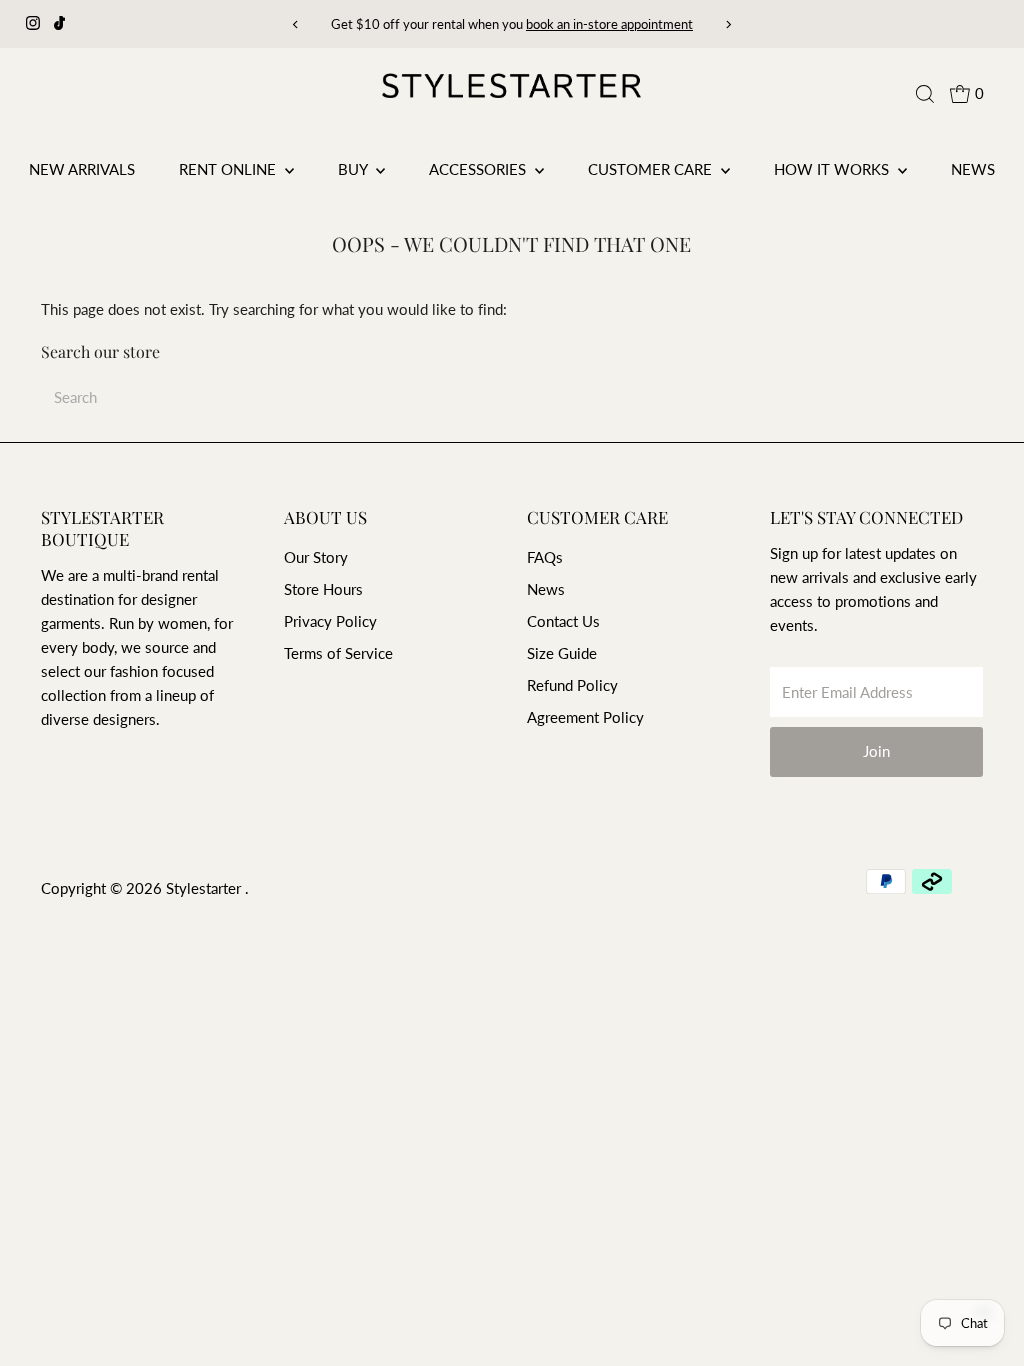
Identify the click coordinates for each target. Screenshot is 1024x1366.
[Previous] (296, 24)
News (973, 169)
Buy (354, 169)
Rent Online (229, 169)
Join (876, 751)
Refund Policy (572, 685)
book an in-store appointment (609, 24)
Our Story (316, 557)
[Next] (727, 24)
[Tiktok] (59, 24)
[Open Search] (925, 94)
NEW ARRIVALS (82, 169)
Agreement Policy (585, 717)
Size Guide (562, 653)
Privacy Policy (330, 621)
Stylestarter (205, 888)
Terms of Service (338, 653)
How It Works (833, 169)
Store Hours (323, 589)
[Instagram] (33, 24)
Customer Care (652, 169)
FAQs (545, 557)
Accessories (479, 169)
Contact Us (563, 621)
